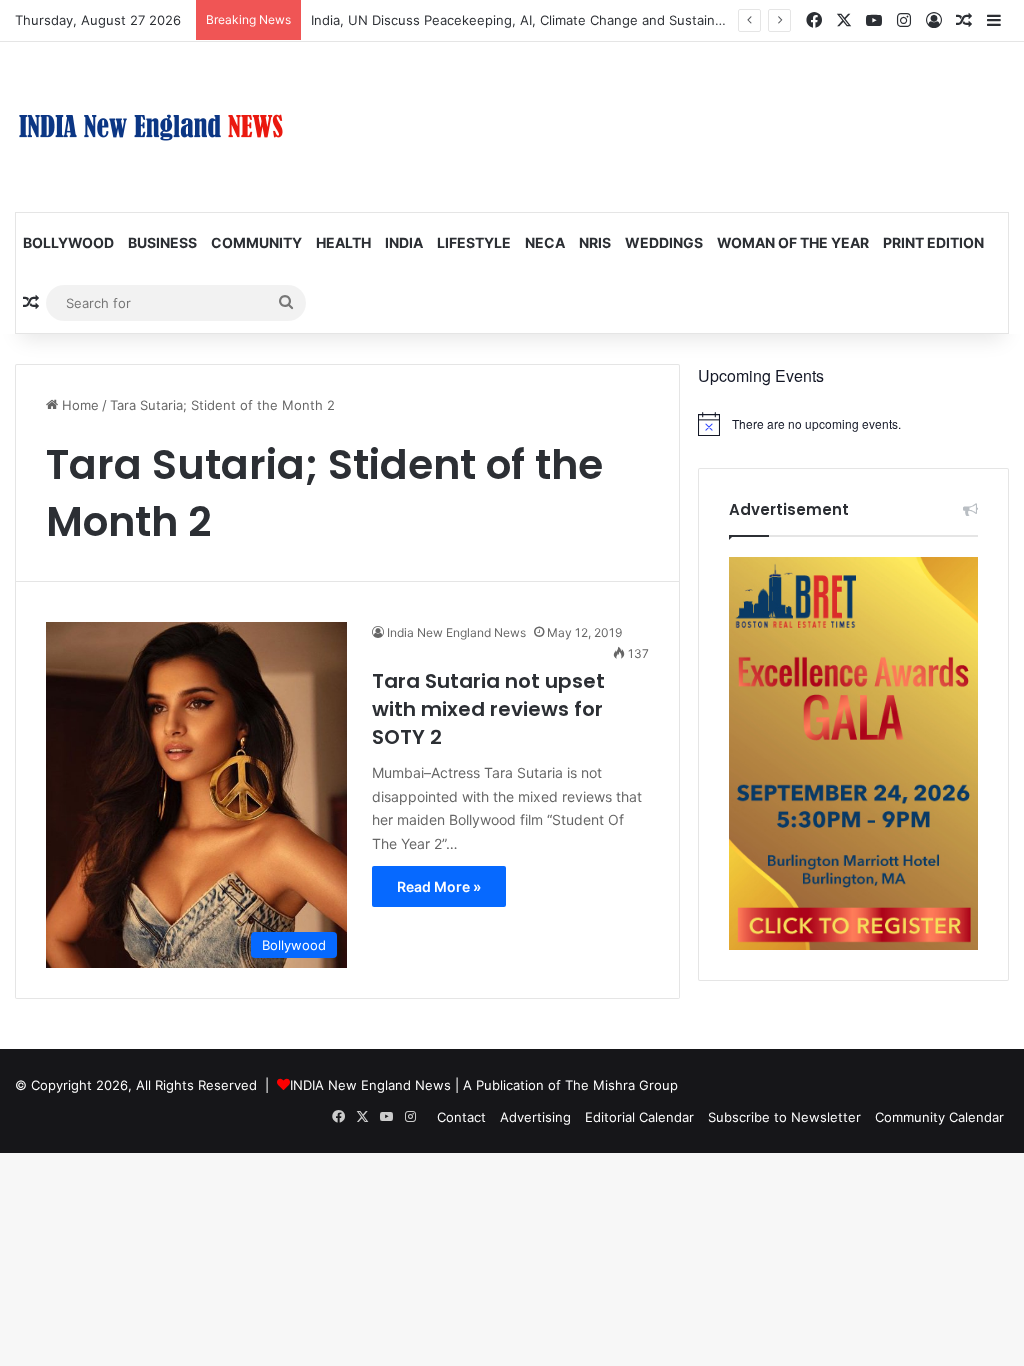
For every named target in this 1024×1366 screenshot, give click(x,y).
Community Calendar (939, 1117)
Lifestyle (474, 242)
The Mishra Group (621, 1085)
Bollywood (68, 242)
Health (343, 242)
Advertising (535, 1117)
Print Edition (933, 242)
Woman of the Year (793, 242)
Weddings (664, 242)
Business (162, 242)
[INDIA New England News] (151, 127)
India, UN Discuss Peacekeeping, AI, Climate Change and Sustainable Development (569, 20)
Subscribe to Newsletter (784, 1117)
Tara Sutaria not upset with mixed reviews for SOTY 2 (488, 709)
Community (256, 242)
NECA (545, 242)
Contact (461, 1117)
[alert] (853, 424)
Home (78, 405)
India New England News (456, 632)
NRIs (595, 242)
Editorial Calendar (639, 1117)
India (404, 242)
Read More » (439, 886)
